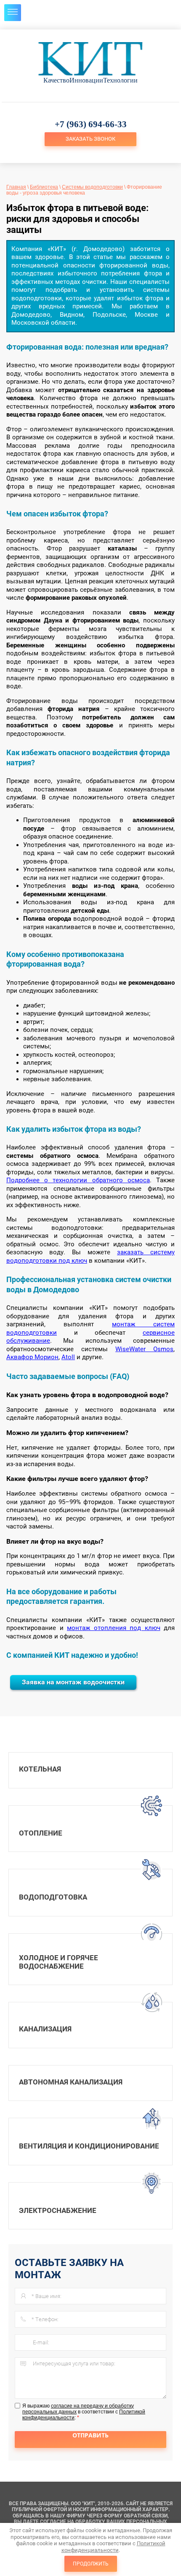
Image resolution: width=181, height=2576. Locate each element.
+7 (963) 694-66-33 (91, 124)
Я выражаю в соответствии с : (84, 2412)
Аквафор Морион (32, 1357)
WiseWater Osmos (144, 1349)
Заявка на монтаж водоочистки (73, 1682)
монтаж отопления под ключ (114, 1628)
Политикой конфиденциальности (113, 2547)
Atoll (68, 1357)
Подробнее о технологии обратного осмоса (78, 1180)
